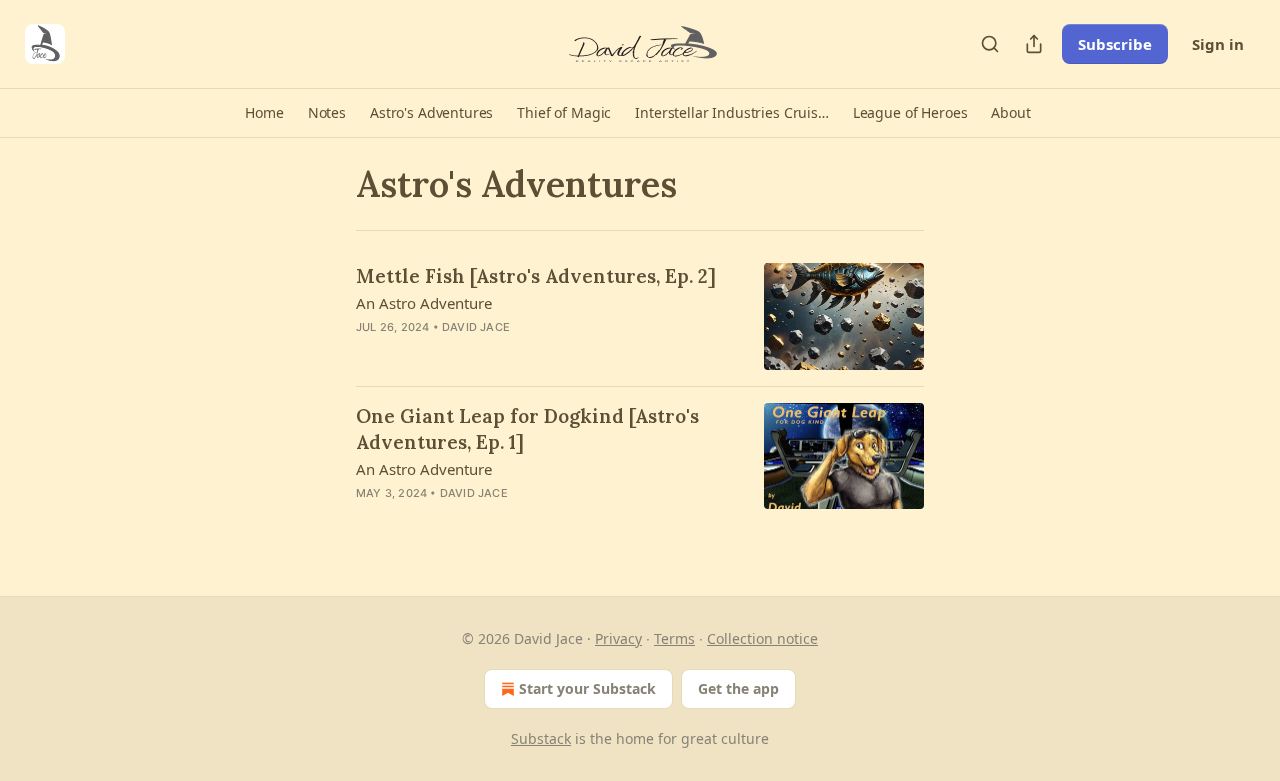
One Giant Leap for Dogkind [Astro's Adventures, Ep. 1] (527, 429)
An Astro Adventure (424, 303)
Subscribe (1115, 44)
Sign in (1218, 44)
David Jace (476, 327)
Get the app (738, 688)
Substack (541, 738)
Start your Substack (587, 688)
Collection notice (762, 638)
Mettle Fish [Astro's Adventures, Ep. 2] (536, 276)
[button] (264, 113)
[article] (640, 316)
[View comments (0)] (496, 353)
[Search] (990, 44)
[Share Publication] (1034, 44)
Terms (674, 638)
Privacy (618, 638)
